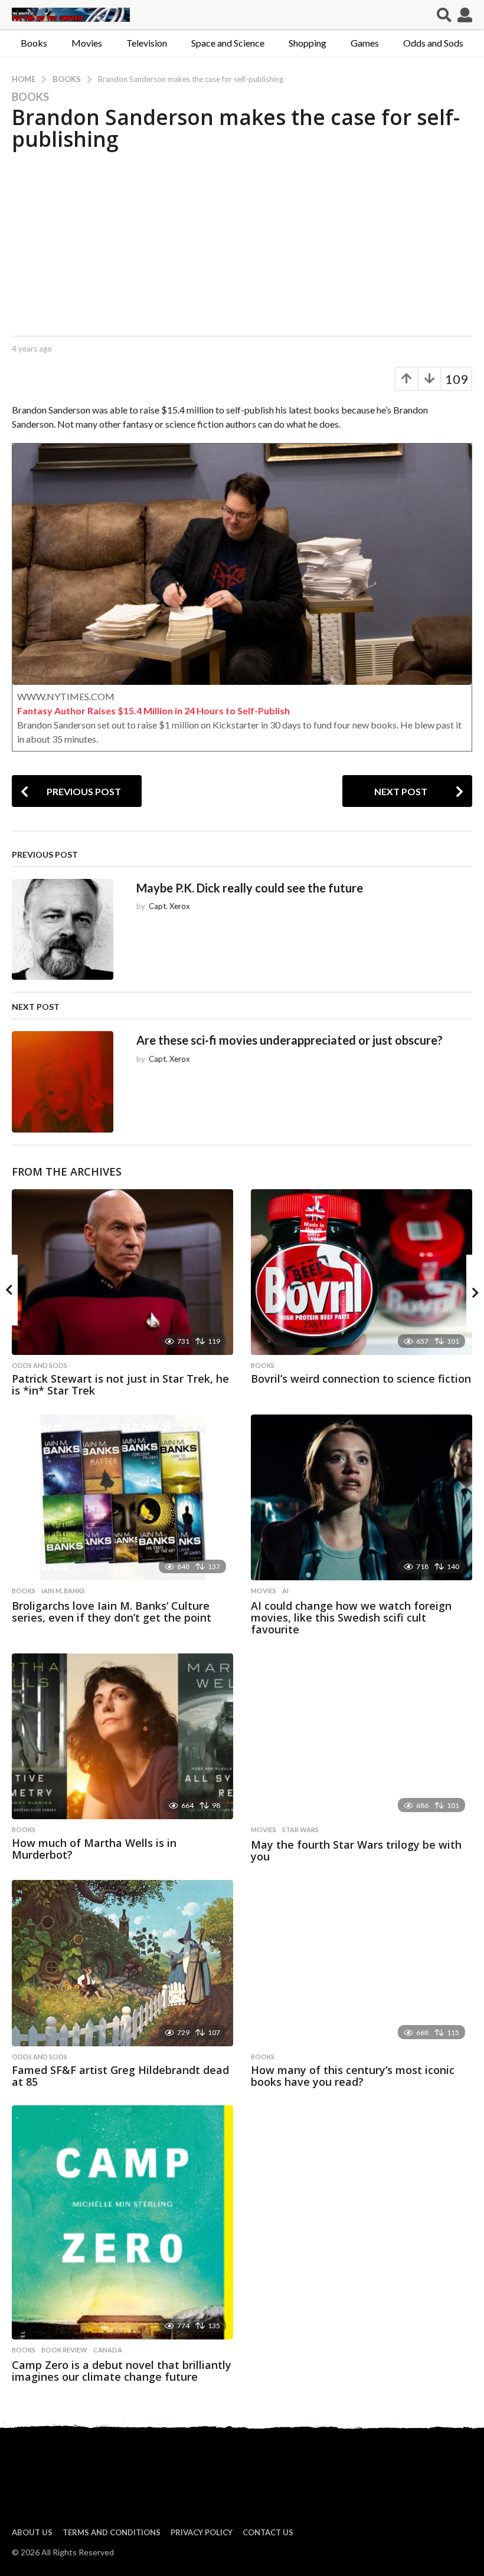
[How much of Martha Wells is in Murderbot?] (122, 1736)
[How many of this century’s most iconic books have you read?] (362, 1963)
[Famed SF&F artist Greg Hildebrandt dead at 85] (122, 1963)
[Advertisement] (242, 241)
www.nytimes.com (66, 696)
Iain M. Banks (63, 1591)
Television (147, 43)
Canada (108, 2350)
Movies (87, 43)
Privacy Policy (202, 2532)
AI (285, 1591)
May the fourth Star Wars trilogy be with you (356, 1850)
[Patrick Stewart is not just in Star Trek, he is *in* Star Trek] (122, 1272)
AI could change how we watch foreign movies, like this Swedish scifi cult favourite (351, 1617)
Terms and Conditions (112, 2532)
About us (32, 2532)
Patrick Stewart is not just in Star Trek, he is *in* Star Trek (120, 1384)
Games (365, 43)
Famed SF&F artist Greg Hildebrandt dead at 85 (120, 2076)
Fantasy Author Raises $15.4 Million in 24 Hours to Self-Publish (153, 711)
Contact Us (268, 2532)
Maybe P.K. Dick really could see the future (250, 888)
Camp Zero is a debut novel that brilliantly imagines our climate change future (122, 2371)
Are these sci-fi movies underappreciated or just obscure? (290, 1040)
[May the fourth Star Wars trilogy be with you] (362, 1736)
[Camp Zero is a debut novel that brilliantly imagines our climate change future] (122, 2222)
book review (64, 2350)
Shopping (308, 43)
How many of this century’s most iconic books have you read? (353, 2076)
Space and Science (228, 43)
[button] (444, 15)
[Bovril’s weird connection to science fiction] (362, 1272)
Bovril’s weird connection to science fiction (361, 1379)
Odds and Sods (433, 43)
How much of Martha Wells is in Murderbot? (94, 1849)
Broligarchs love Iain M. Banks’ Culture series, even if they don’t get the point (112, 1612)
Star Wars (300, 1830)
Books (34, 43)
